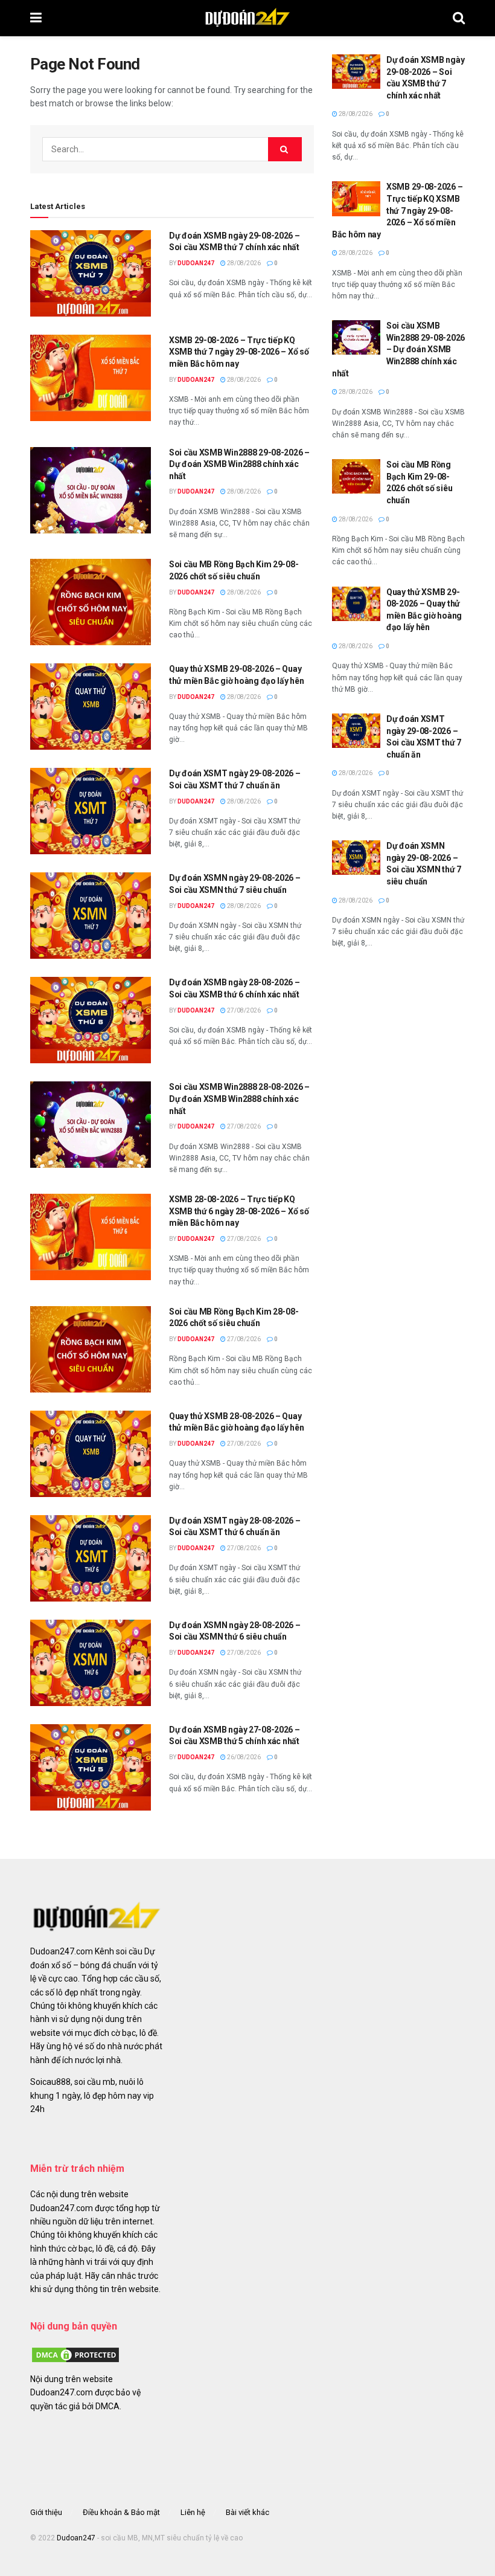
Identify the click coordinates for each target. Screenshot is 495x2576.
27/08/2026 (243, 1010)
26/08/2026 (243, 1757)
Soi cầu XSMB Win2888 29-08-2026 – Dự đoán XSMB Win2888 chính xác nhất (239, 464)
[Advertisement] (398, 1052)
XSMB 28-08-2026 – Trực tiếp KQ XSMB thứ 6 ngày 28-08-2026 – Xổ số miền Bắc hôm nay (239, 1211)
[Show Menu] (36, 18)
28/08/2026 (243, 263)
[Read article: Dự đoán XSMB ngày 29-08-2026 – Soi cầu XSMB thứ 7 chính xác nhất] (91, 273)
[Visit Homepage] (247, 18)
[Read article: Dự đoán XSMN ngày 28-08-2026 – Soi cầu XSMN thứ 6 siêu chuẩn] (91, 1663)
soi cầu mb (95, 2082)
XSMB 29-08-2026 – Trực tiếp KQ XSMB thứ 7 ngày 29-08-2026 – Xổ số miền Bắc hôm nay (239, 352)
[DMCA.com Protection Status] (75, 2354)
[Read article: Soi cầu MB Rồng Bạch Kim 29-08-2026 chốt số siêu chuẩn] (91, 602)
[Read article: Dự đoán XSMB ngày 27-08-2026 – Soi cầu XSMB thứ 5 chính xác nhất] (91, 1767)
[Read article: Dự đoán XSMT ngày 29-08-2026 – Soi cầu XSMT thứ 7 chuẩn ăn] (91, 811)
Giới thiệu (46, 2512)
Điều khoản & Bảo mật (121, 2512)
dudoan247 (196, 263)
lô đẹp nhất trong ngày (98, 1992)
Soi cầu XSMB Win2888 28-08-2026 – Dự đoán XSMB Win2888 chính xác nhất (239, 1099)
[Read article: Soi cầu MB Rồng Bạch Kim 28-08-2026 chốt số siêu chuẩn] (91, 1349)
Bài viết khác (247, 2512)
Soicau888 (50, 2082)
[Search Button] (459, 18)
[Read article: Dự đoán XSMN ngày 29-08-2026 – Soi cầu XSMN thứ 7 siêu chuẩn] (91, 916)
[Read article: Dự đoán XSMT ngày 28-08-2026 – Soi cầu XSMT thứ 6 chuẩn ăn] (91, 1558)
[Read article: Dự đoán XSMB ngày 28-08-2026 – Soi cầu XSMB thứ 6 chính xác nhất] (91, 1020)
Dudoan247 (76, 2538)
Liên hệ (193, 2512)
